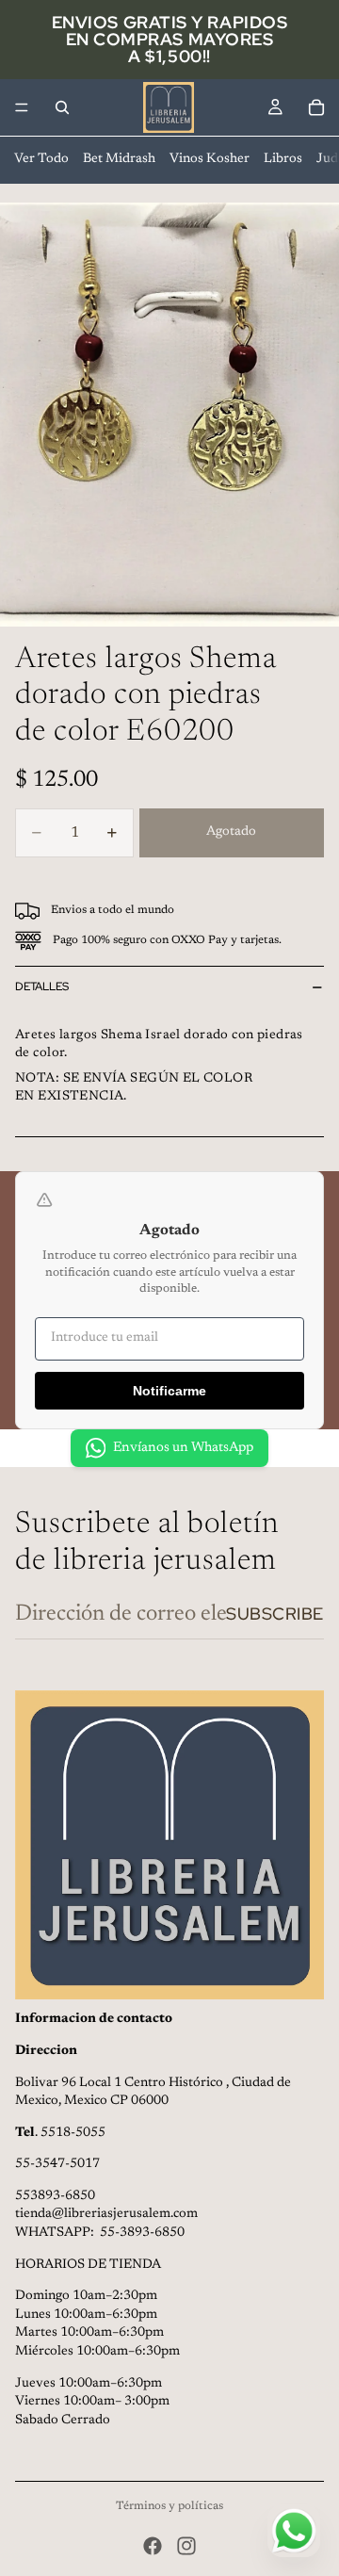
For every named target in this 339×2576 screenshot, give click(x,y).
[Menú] (22, 107)
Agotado (231, 832)
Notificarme (169, 1391)
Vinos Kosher (210, 159)
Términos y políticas (169, 2506)
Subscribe (275, 1614)
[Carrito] (316, 107)
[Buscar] (62, 107)
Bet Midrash (119, 159)
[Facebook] (153, 2546)
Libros (283, 159)
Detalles (42, 986)
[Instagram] (186, 2546)
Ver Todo (41, 159)
